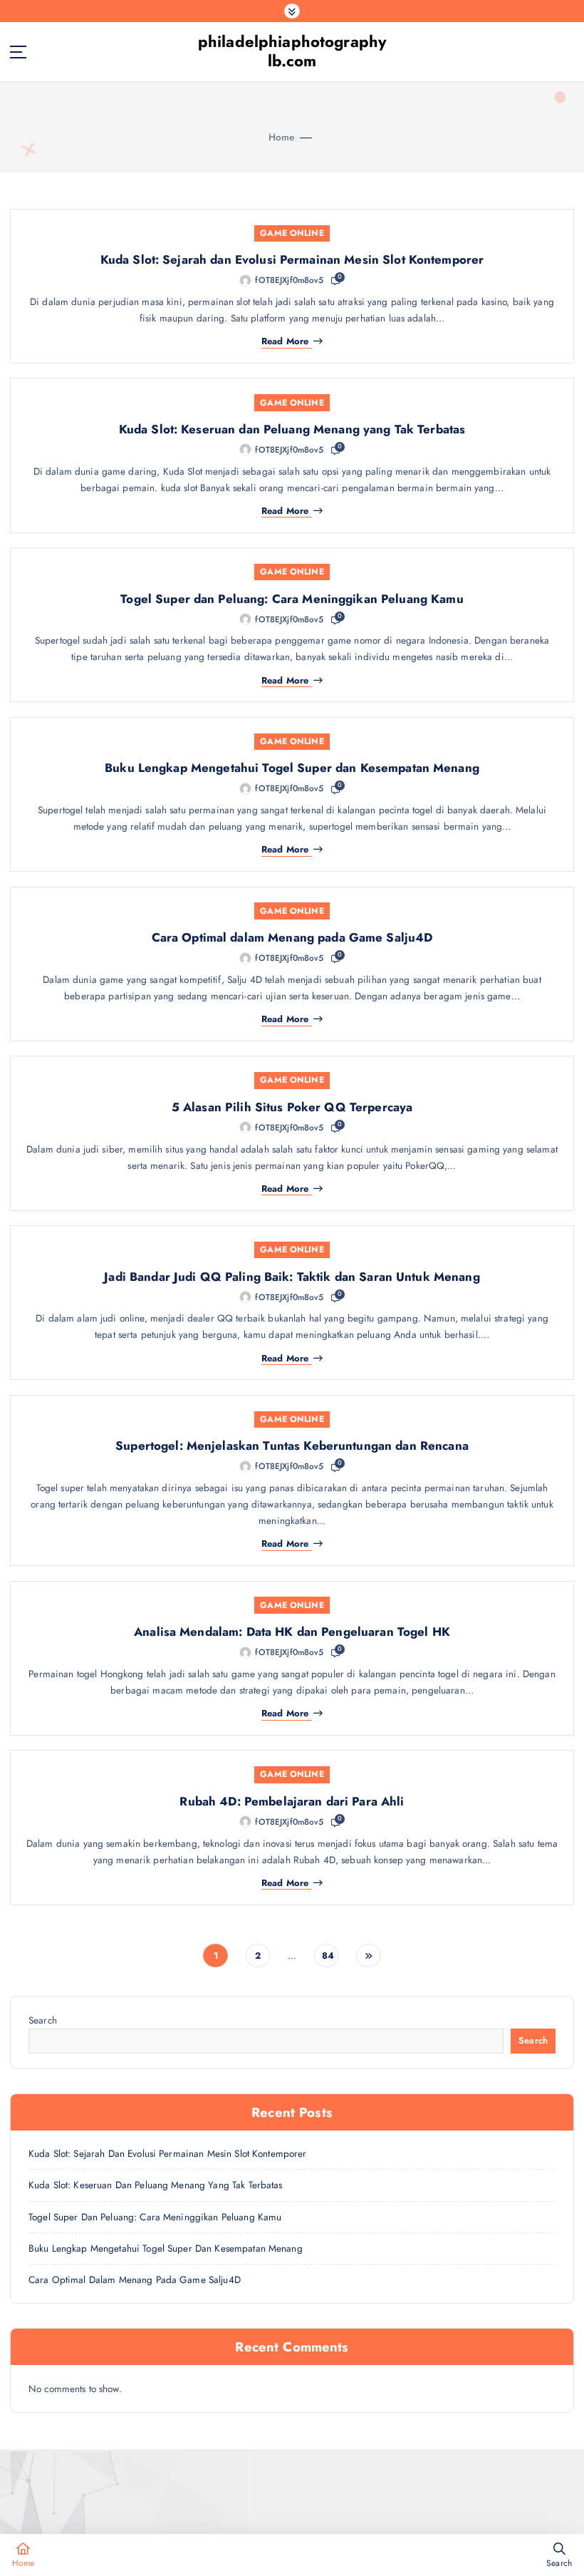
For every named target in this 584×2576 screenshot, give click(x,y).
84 (328, 1956)
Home (282, 137)
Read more (285, 342)
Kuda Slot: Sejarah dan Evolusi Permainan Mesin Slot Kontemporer (292, 259)
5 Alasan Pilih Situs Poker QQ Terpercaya (292, 1107)
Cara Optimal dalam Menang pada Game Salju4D (292, 937)
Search (43, 2020)
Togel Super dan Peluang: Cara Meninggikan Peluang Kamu (292, 599)
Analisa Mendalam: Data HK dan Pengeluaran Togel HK (292, 1632)
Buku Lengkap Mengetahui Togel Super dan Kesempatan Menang (292, 768)
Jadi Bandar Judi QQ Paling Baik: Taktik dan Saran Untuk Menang (292, 1277)
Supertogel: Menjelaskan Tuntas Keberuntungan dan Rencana (292, 1446)
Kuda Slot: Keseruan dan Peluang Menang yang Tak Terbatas (292, 429)
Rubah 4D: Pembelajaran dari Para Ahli (292, 1801)
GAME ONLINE (292, 233)
